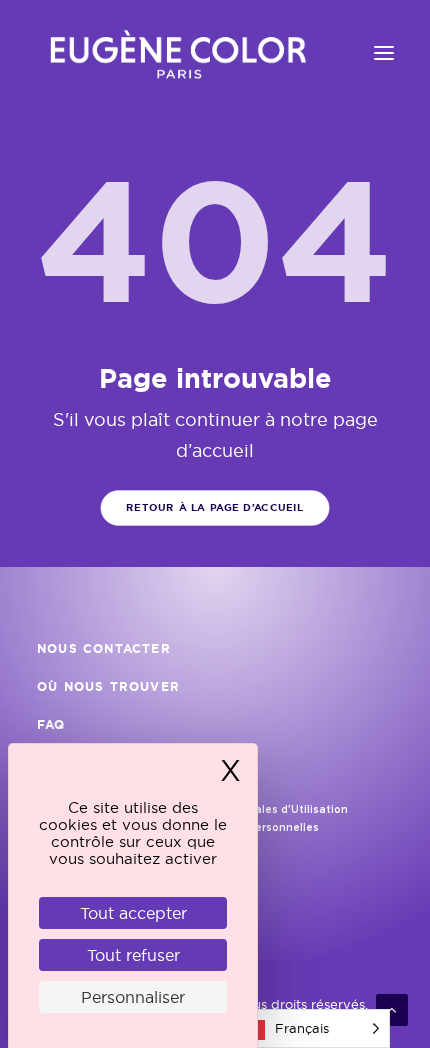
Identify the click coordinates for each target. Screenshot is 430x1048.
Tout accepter (133, 913)
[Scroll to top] (392, 1008)
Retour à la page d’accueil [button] (215, 507)
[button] (384, 53)
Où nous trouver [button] (108, 687)
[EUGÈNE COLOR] (177, 53)
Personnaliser (133, 997)
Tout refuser (133, 955)
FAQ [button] (51, 725)
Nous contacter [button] (104, 649)
